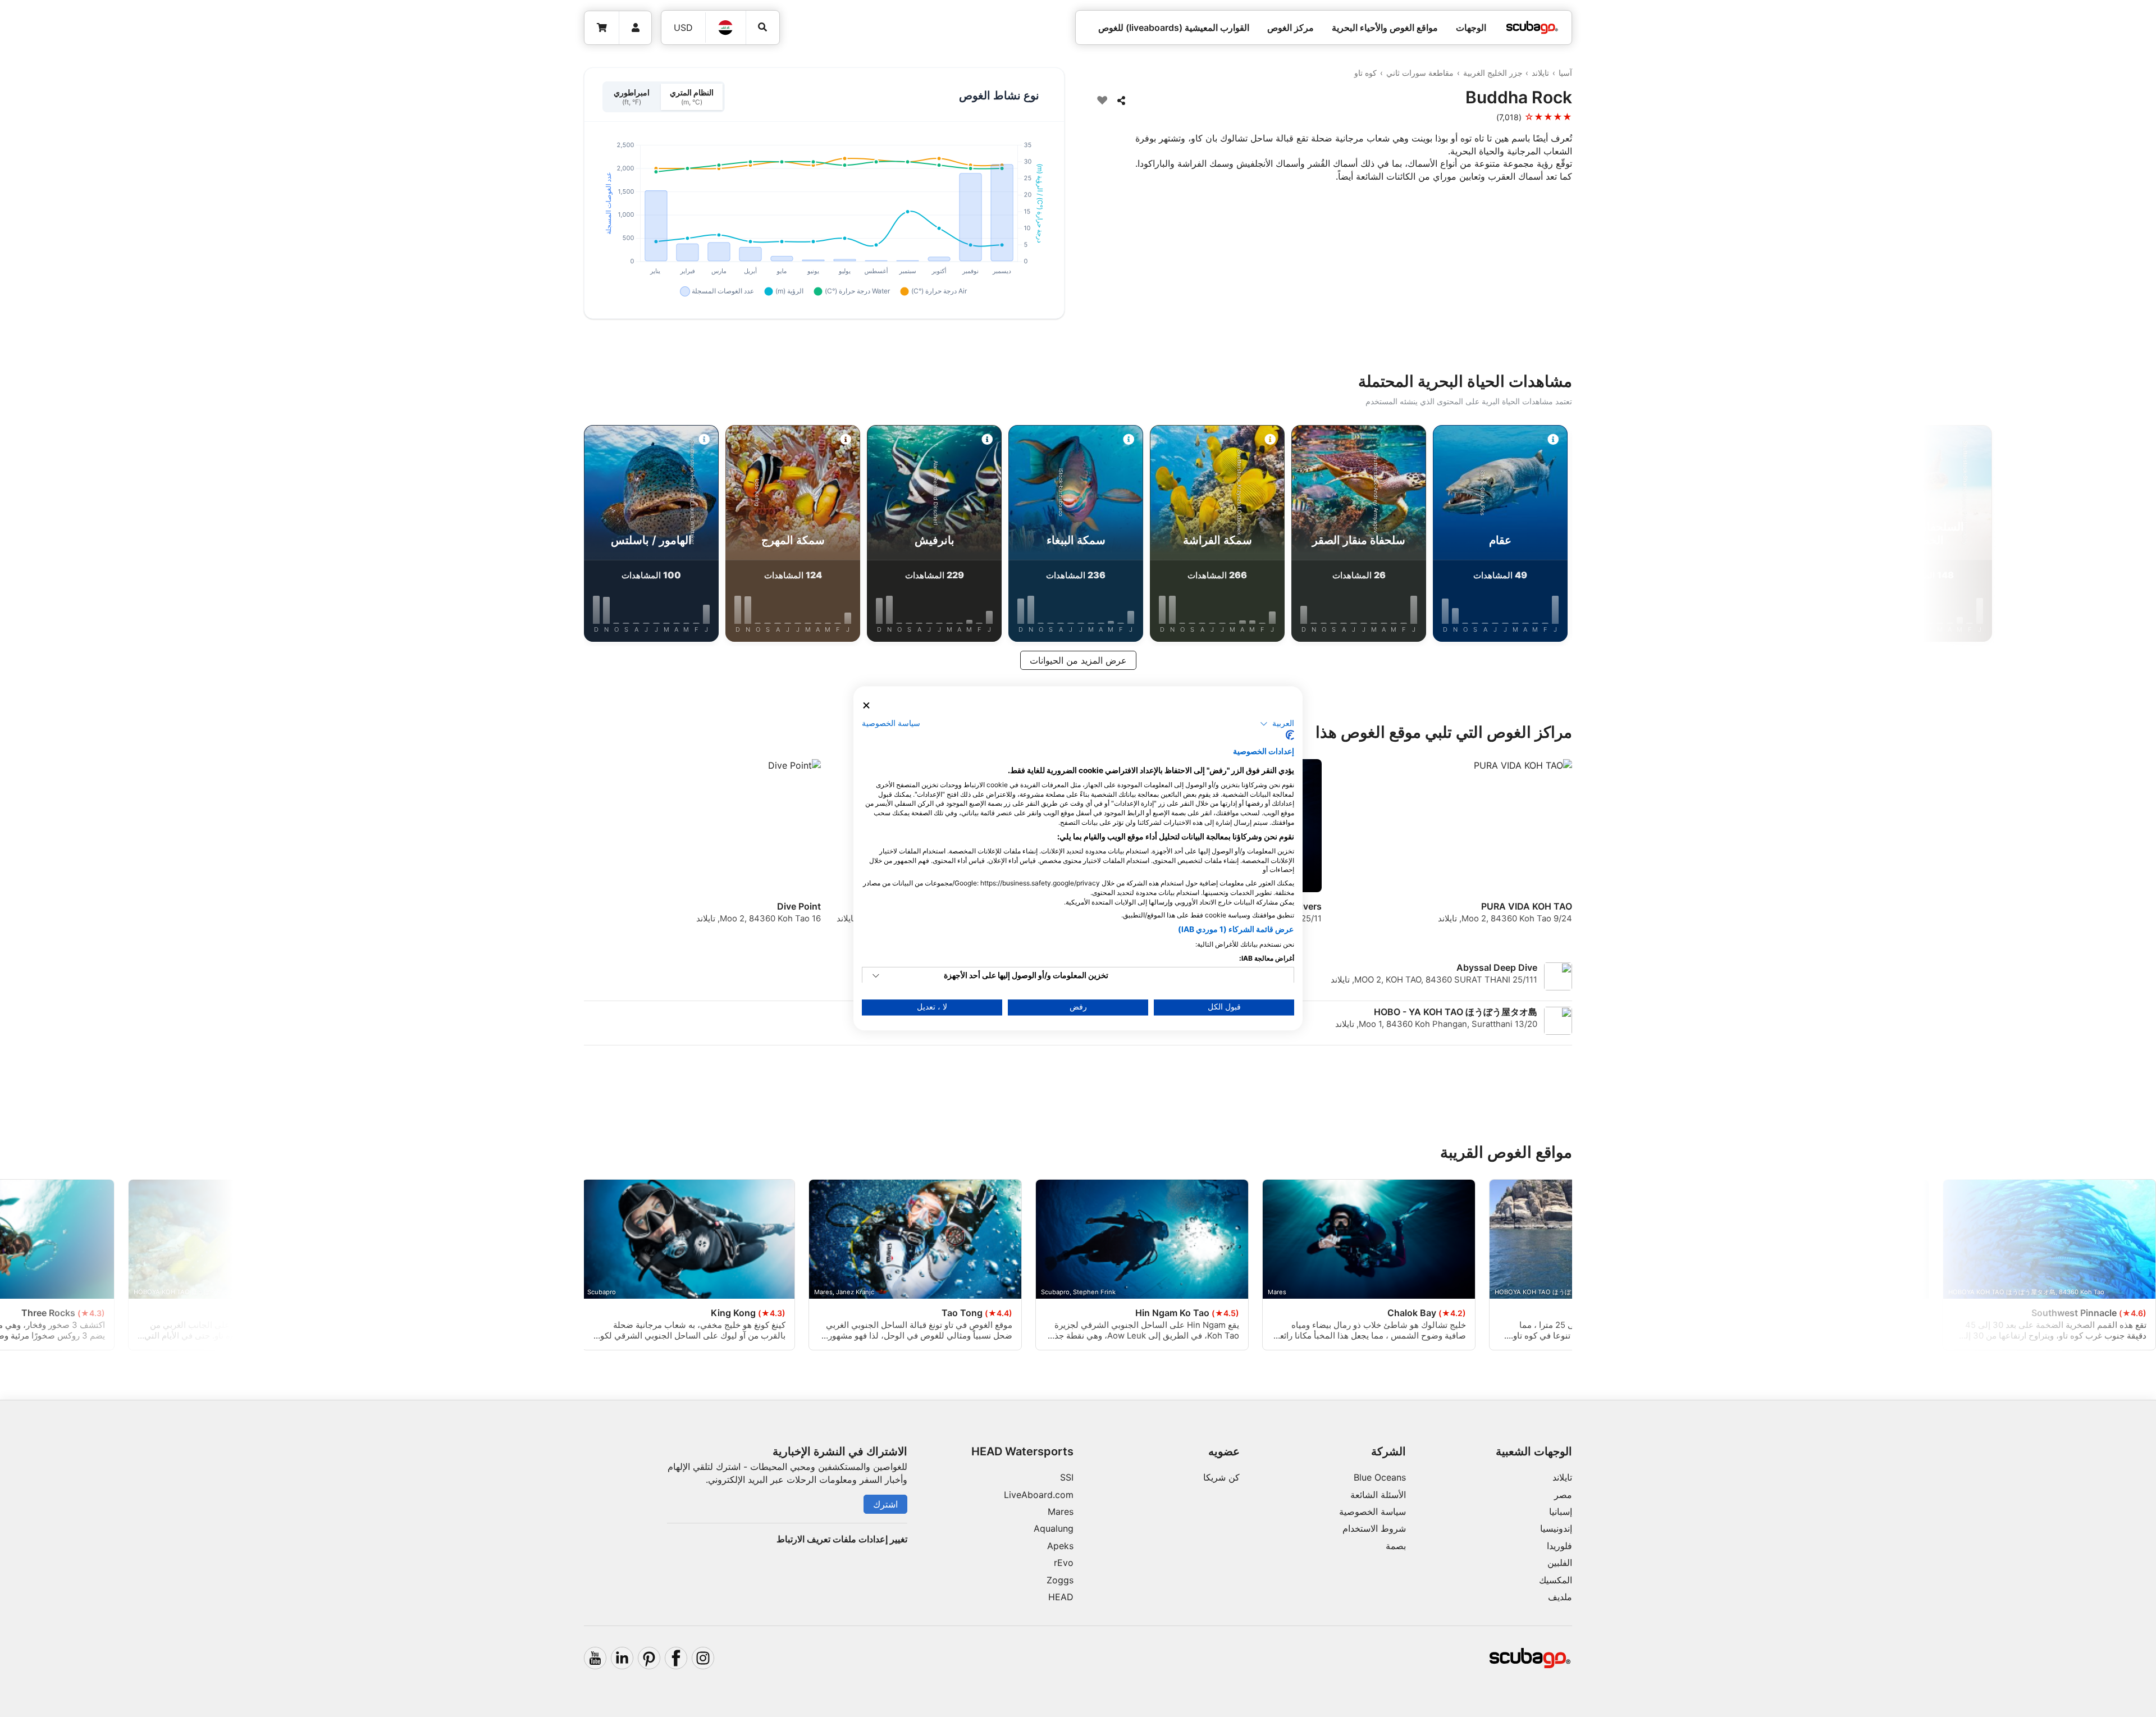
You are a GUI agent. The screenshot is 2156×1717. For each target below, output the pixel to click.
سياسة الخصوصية (1372, 1511)
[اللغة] (726, 28)
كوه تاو (1365, 73)
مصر (1563, 1495)
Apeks (1060, 1546)
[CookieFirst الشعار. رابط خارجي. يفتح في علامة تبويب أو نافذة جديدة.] (1290, 736)
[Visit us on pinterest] (649, 1658)
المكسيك (1556, 1580)
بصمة (1396, 1546)
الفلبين (1560, 1563)
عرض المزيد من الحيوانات (1078, 660)
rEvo (1064, 1563)
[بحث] (763, 27)
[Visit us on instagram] (703, 1658)
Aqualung (1054, 1528)
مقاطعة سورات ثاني (1420, 73)
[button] (1277, 724)
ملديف (1560, 1597)
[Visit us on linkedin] (622, 1658)
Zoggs (1060, 1580)
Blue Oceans (1380, 1477)
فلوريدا (1559, 1546)
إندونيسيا (1556, 1528)
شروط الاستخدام (1374, 1528)
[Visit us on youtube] (595, 1658)
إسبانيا (1561, 1511)
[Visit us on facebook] (676, 1658)
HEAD (1061, 1597)
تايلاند (1540, 73)
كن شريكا (1221, 1477)
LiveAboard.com (1039, 1495)
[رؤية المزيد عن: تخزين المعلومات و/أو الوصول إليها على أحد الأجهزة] (876, 976)
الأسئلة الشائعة (1378, 1495)
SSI (1067, 1477)
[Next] (478, 536)
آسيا (1565, 73)
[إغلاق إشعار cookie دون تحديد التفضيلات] (866, 705)
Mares (1061, 1511)
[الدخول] (635, 28)
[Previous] (1678, 536)
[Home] (1532, 28)
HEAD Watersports (1022, 1451)
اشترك (885, 1504)
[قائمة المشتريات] (602, 28)
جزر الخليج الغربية (1493, 73)
